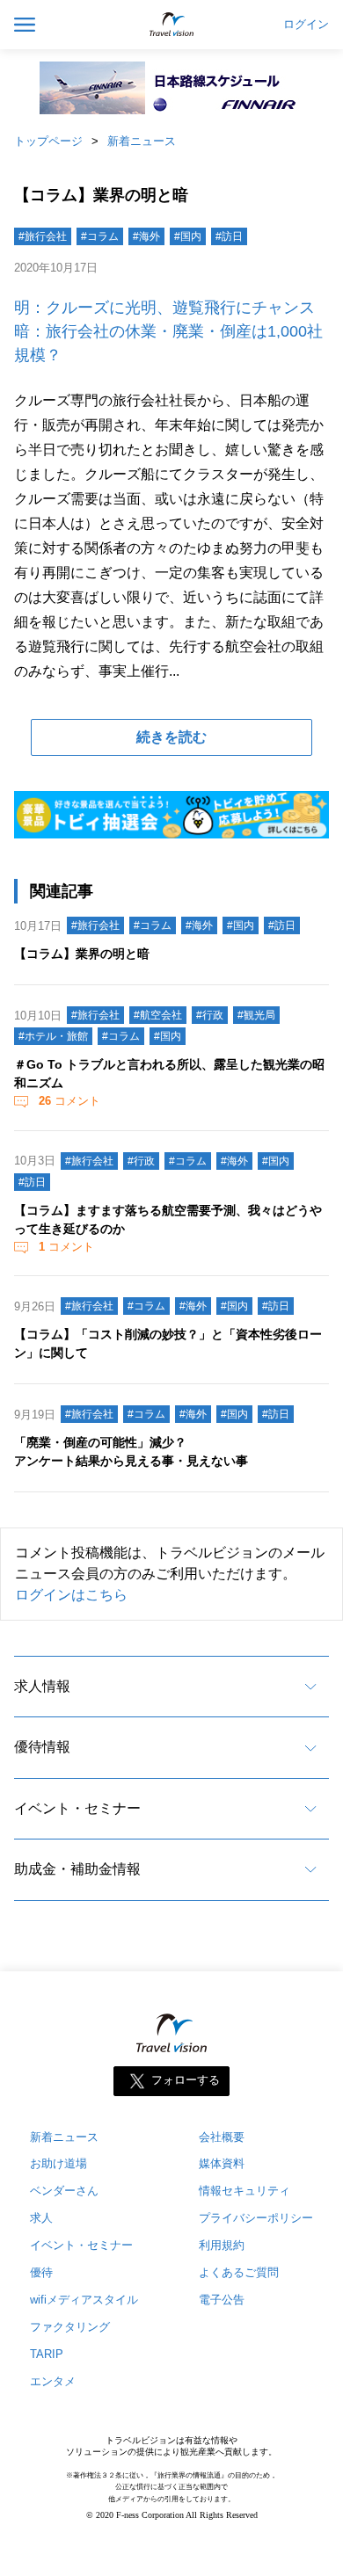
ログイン (306, 25)
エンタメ (53, 2381)
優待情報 (42, 1747)
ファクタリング (70, 2327)
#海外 (146, 236)
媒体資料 (222, 2163)
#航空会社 (158, 1015)
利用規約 (222, 2245)
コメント (69, 1101)
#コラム (100, 236)
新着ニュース (142, 141)
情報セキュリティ (244, 2191)
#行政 (210, 1015)
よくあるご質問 (239, 2272)
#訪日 (229, 236)
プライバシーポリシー (256, 2218)
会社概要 (222, 2137)
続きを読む (171, 737)
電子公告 (222, 2300)
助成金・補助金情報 (77, 1869)
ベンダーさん (64, 2191)
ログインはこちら (71, 1595)
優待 (41, 2272)
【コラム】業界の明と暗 (82, 954)
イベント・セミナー (77, 1808)
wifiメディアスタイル (84, 2300)
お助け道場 (58, 2163)
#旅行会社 (43, 236)
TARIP (47, 2354)
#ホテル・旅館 (53, 1036)
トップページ (48, 141)
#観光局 (256, 1015)
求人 (41, 2218)
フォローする (186, 2080)
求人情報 (42, 1686)
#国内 (188, 236)
